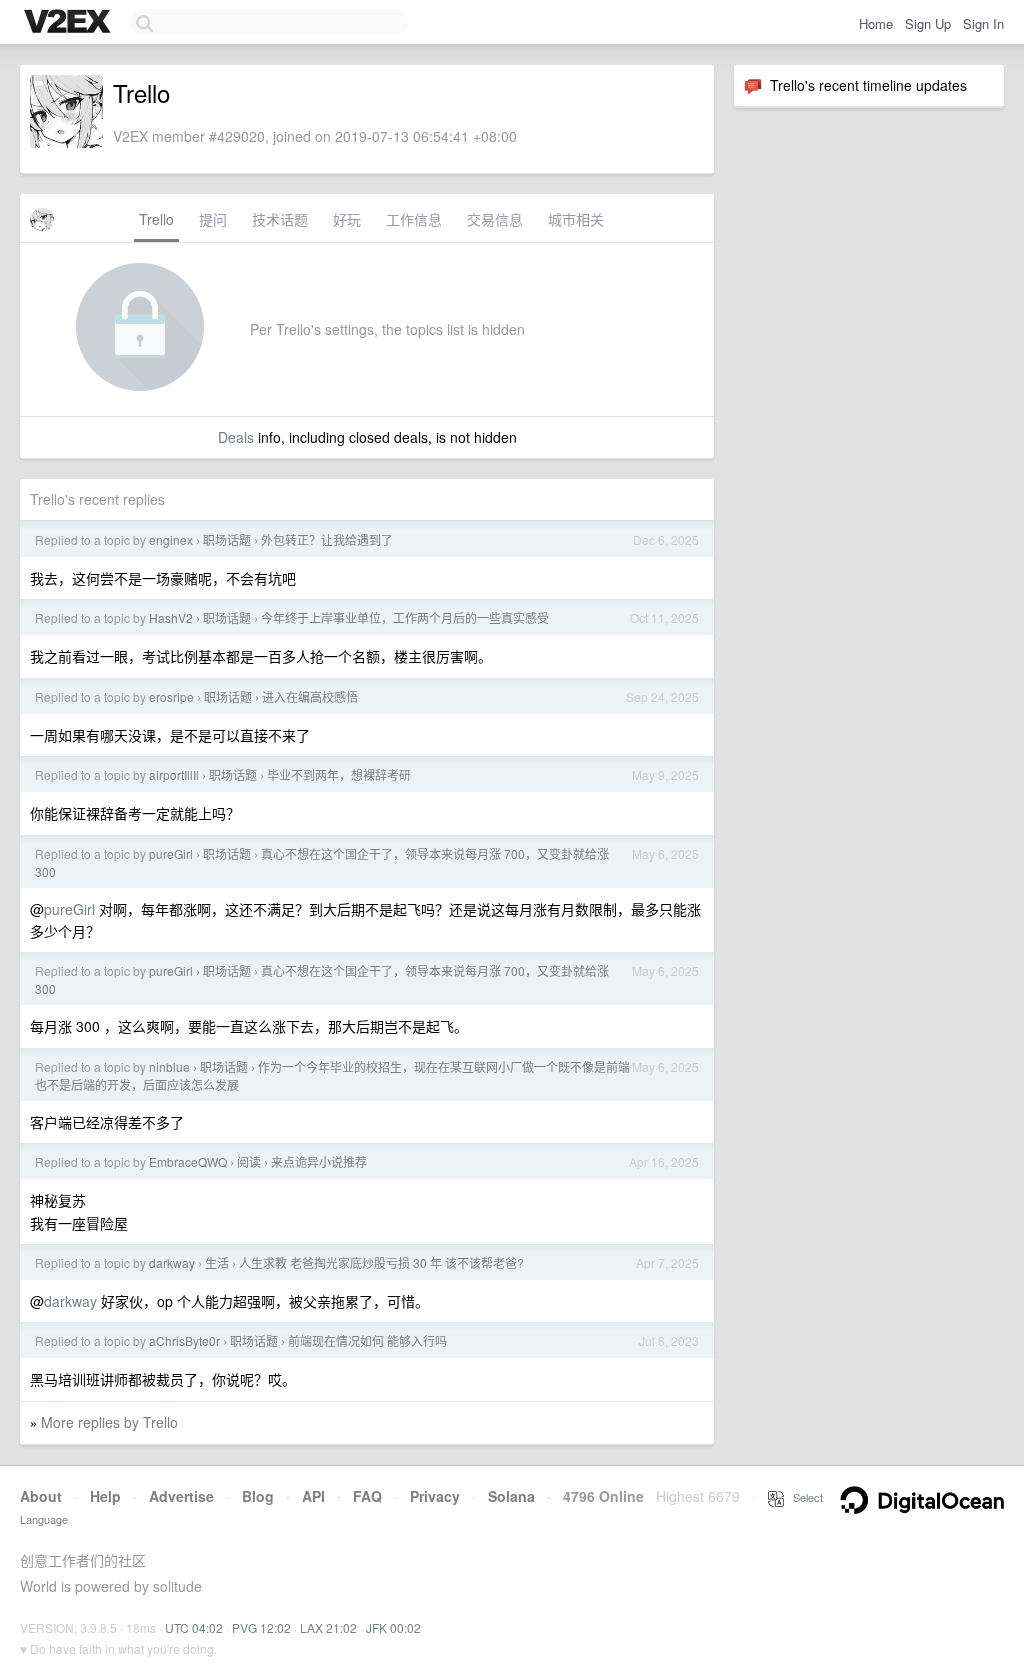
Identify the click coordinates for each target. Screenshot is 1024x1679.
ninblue (169, 1066)
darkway (172, 1262)
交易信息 (495, 219)
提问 (213, 219)
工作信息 (414, 219)
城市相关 (576, 219)
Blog (258, 1496)
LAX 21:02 (328, 1627)
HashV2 (171, 617)
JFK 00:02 (393, 1627)
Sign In (983, 23)
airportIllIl (174, 774)
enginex (171, 539)
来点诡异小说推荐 (319, 1161)
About (41, 1496)
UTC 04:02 (194, 1627)
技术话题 (280, 219)
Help (105, 1496)
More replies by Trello (109, 1422)
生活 (217, 1262)
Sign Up (928, 23)
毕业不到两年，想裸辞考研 (339, 774)
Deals (236, 437)
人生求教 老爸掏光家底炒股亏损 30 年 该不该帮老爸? (381, 1262)
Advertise (181, 1496)
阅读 (249, 1161)
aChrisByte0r (184, 1340)
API (313, 1496)
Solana (511, 1496)
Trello (156, 219)
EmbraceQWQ (188, 1161)
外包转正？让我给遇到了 (327, 539)
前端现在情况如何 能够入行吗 (367, 1340)
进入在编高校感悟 (310, 696)
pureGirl (171, 853)
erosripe (171, 696)
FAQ (367, 1496)
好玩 (347, 219)
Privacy (435, 1496)
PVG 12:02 (261, 1627)
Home (876, 23)
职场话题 (227, 539)
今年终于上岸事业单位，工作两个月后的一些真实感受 (405, 617)
